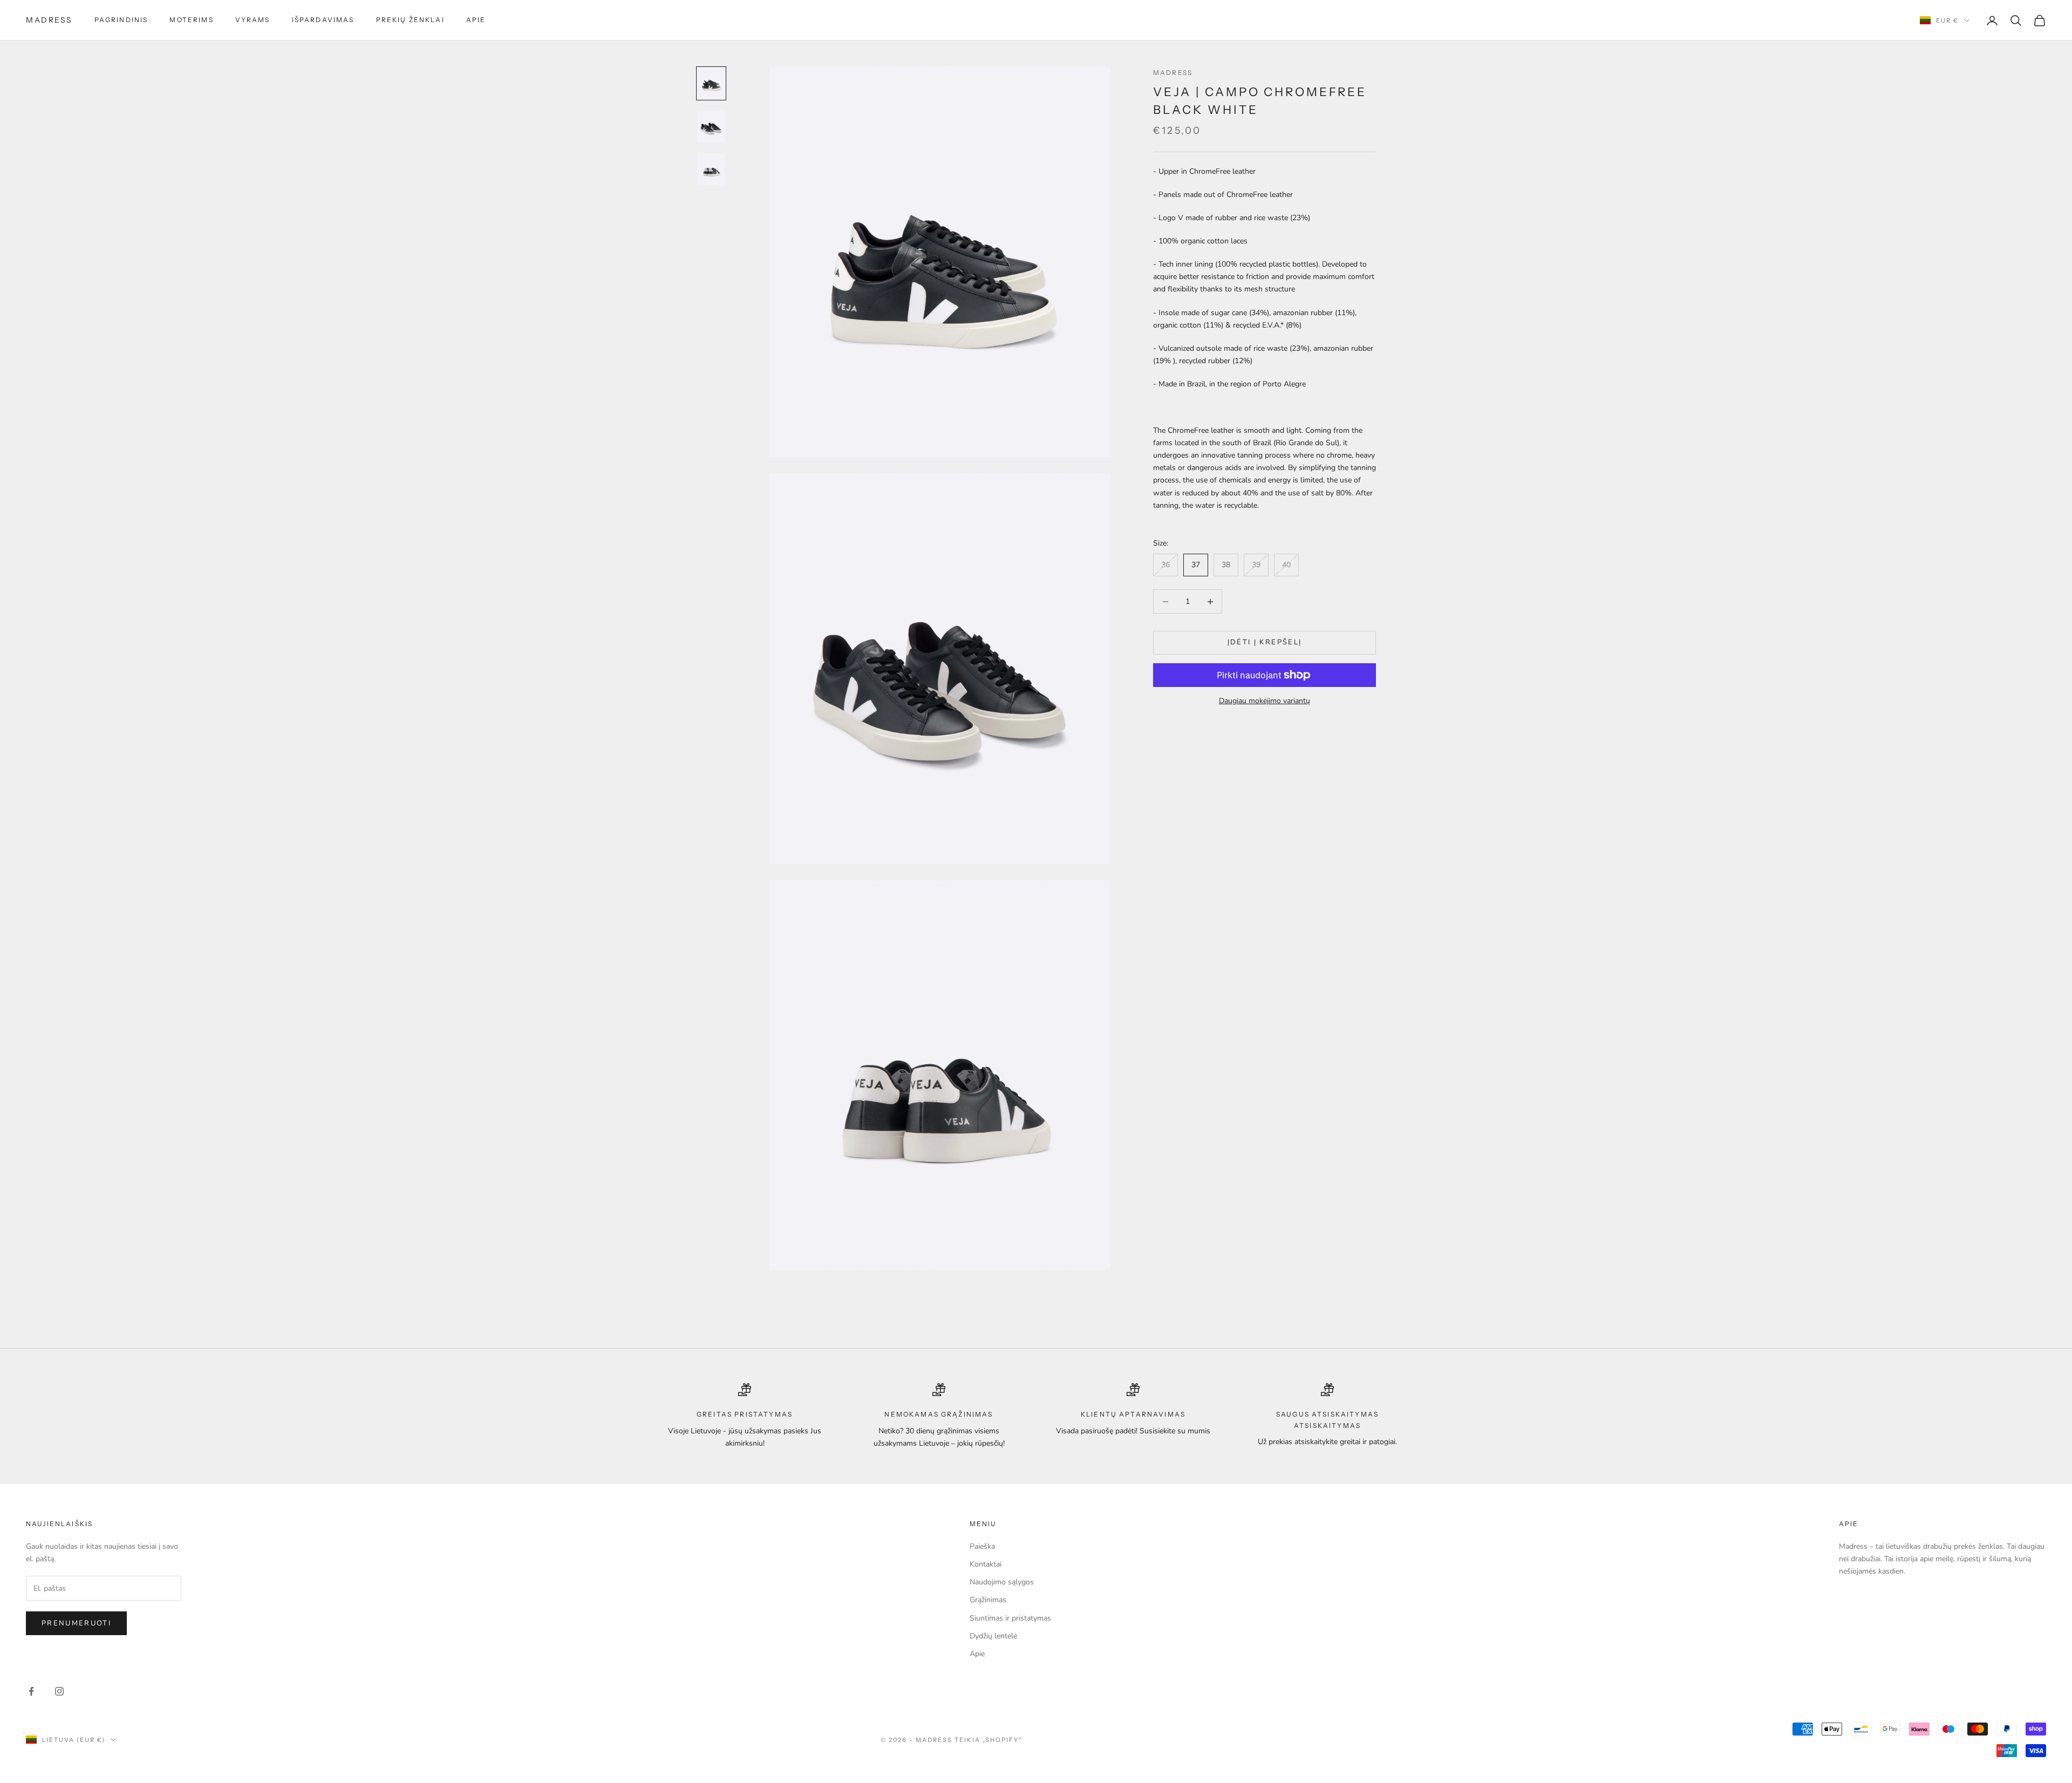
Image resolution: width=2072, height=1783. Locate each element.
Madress (1173, 73)
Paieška (982, 1546)
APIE (476, 20)
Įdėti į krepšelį (1265, 643)
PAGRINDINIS (121, 20)
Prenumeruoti (76, 1623)
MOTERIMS (191, 20)
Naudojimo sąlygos (1002, 1582)
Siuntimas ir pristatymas (1010, 1618)
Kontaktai (986, 1564)
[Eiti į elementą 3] (711, 169)
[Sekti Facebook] (31, 1691)
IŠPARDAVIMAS (323, 20)
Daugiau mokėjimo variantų (1265, 701)
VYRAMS (253, 20)
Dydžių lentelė (993, 1636)
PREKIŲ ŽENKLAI (410, 20)
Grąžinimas (988, 1600)
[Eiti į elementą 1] (711, 83)
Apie (977, 1654)
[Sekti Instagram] (59, 1691)
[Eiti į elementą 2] (711, 127)
